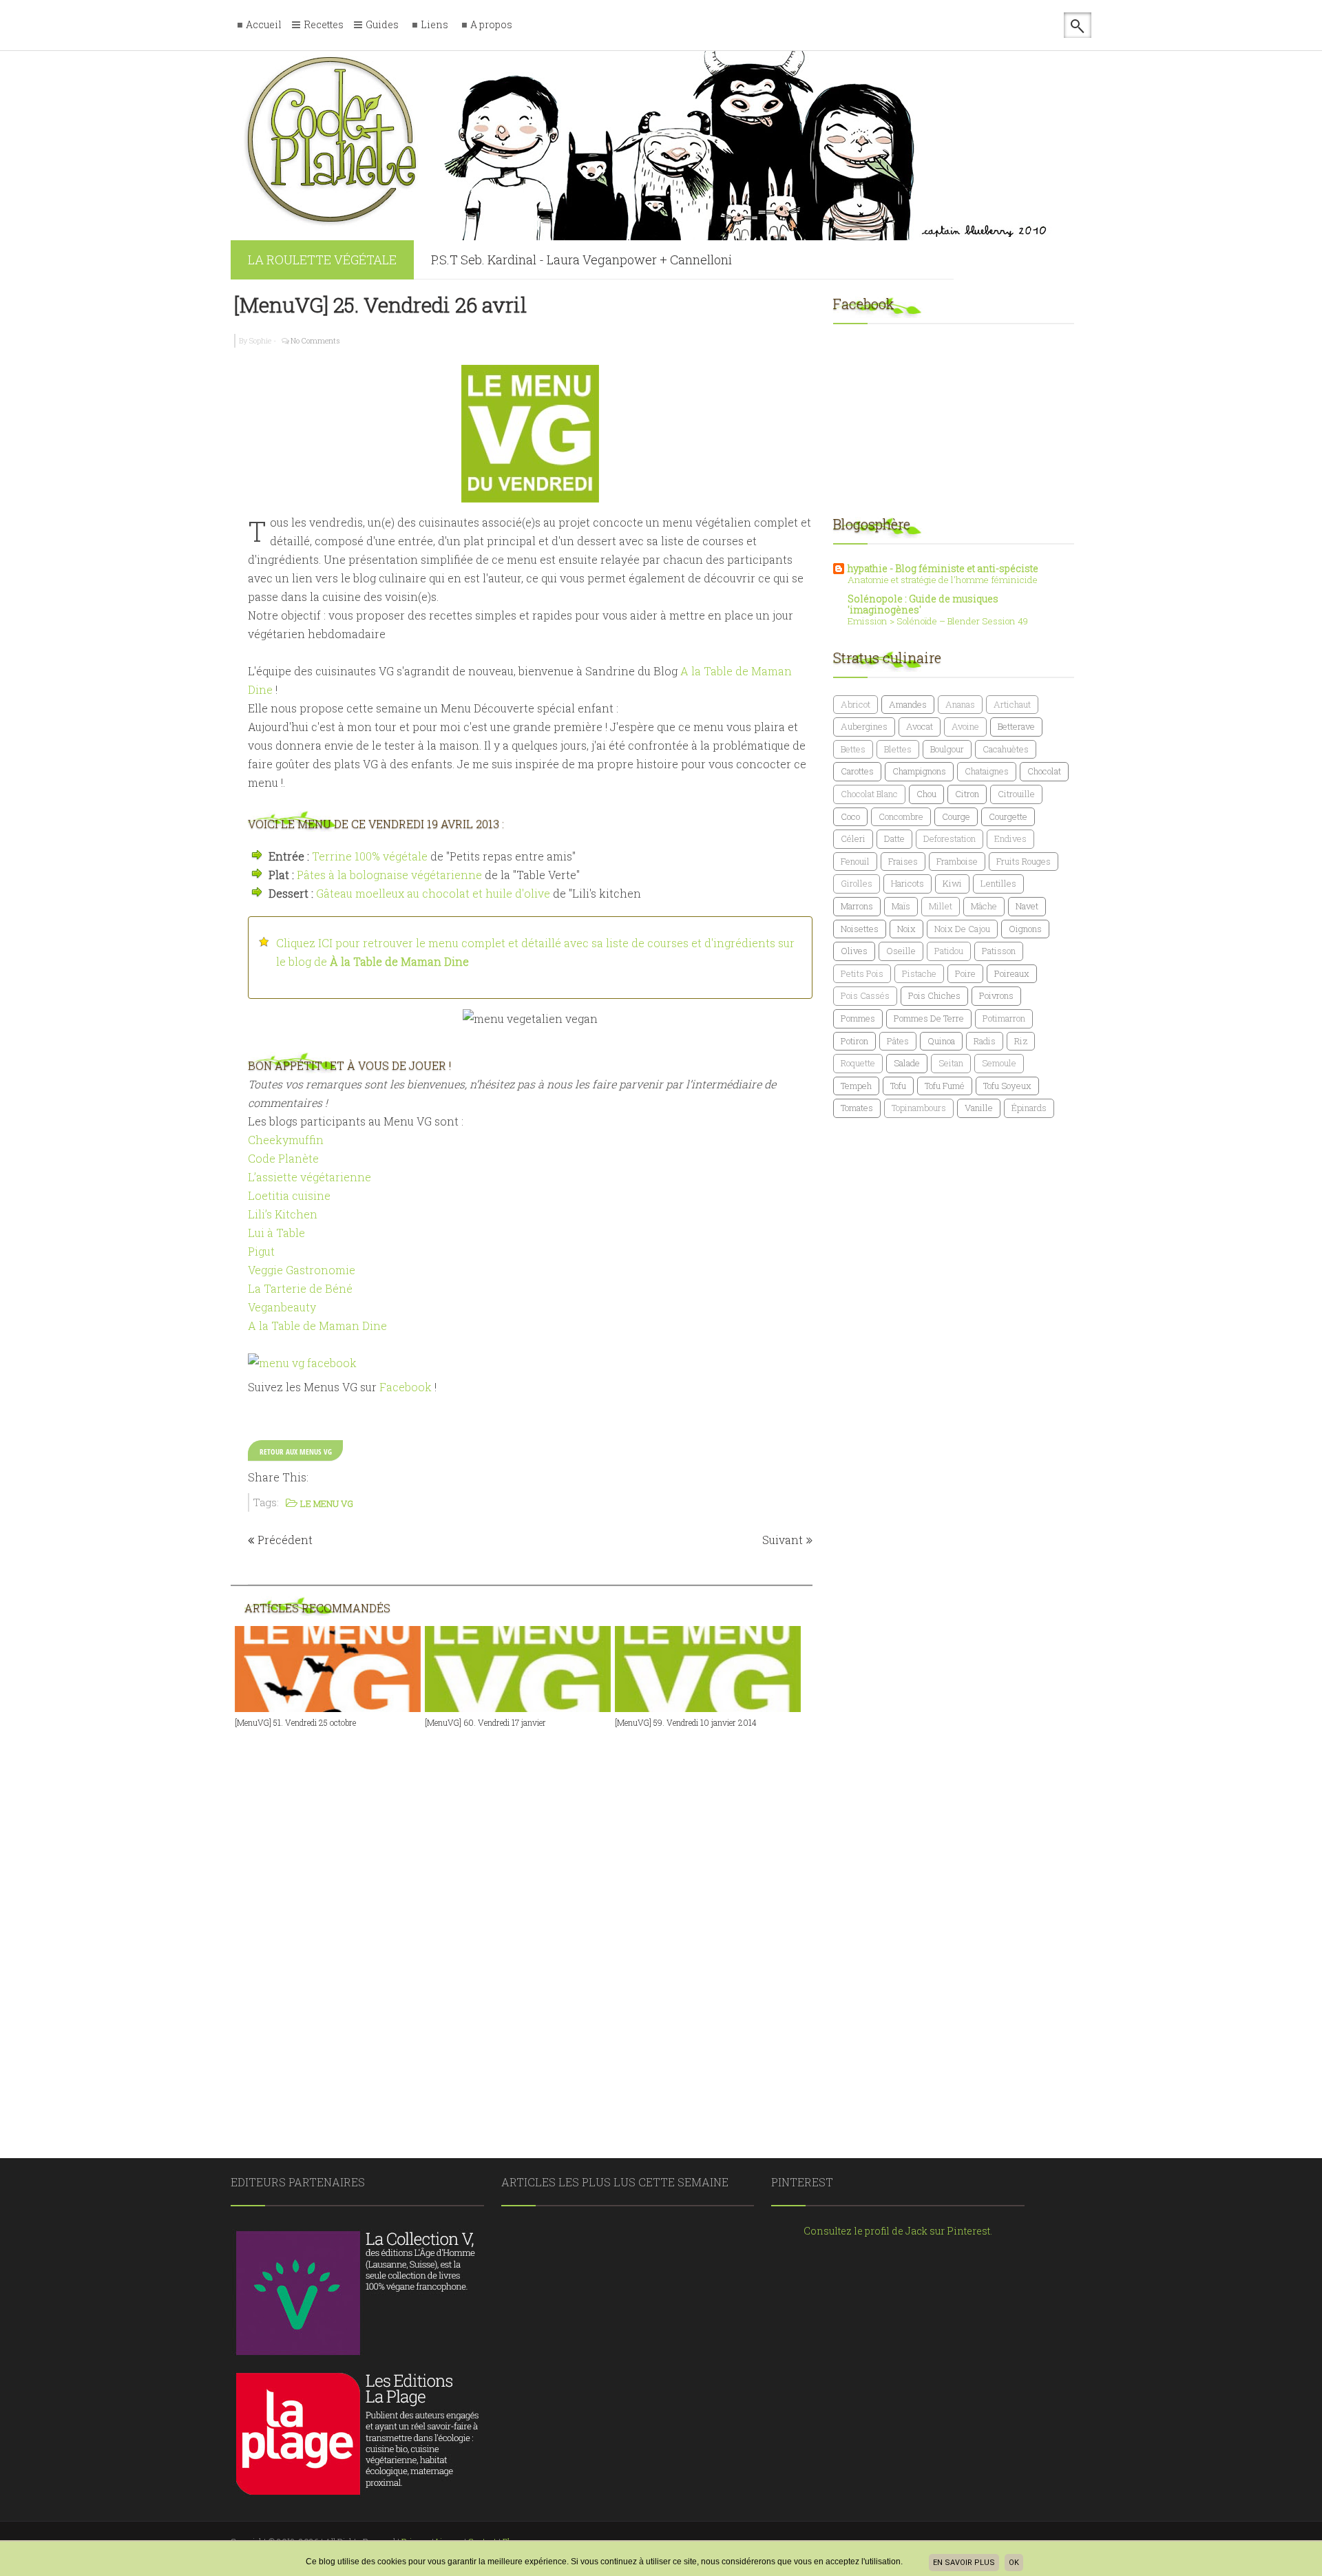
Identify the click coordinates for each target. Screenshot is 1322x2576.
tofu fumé (945, 1086)
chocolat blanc (869, 794)
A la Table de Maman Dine (317, 1326)
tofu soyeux (1007, 1086)
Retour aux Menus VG (296, 1451)
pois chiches (934, 995)
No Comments (315, 340)
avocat (920, 726)
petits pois (862, 973)
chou (926, 794)
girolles (857, 883)
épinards (1029, 1108)
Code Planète (283, 1158)
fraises (903, 861)
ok (1014, 2563)
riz (1021, 1041)
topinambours (919, 1108)
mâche (984, 906)
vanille (979, 1108)
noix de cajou (962, 929)
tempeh (856, 1086)
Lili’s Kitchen (283, 1214)
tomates (857, 1108)
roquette (858, 1063)
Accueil (264, 25)
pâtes (898, 1041)
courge (956, 816)
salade (907, 1063)
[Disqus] (530, 1918)
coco (850, 816)
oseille (901, 951)
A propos (491, 25)
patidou (949, 951)
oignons (1025, 929)
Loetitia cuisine (289, 1195)
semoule (999, 1063)
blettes (898, 749)
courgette (1008, 816)
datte (894, 838)
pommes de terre (929, 1018)
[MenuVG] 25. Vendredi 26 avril (380, 305)
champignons (919, 771)
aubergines (864, 726)
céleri (853, 838)
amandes (908, 704)
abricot (856, 704)
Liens (434, 25)
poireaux (1012, 973)
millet (941, 906)
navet (1027, 906)
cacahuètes (1006, 749)
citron (967, 794)
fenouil (855, 861)
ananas (960, 704)
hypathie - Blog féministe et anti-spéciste (943, 568)
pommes (858, 1018)
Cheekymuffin (286, 1140)
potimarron (1004, 1018)
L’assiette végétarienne (309, 1177)
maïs (901, 906)
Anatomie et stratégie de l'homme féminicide (943, 580)
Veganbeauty (282, 1307)
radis (985, 1041)
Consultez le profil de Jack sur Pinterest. (898, 2231)
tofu (898, 1086)
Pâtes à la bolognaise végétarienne (389, 875)
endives (1010, 838)
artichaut (1012, 704)
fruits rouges (1024, 861)
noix (906, 929)
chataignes (987, 771)
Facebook (406, 1387)
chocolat (1044, 771)
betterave (1016, 726)
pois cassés (865, 995)
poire (965, 973)
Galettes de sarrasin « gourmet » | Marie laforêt (563, 261)
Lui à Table (276, 1233)
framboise (957, 861)
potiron (854, 1041)
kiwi (952, 883)
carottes (857, 771)
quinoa (941, 1041)
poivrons (996, 995)
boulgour (947, 749)
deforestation (949, 838)
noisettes (860, 929)
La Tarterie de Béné (300, 1288)
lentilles (998, 883)
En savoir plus (964, 2563)
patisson (999, 951)
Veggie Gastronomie (302, 1270)
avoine (965, 726)
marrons (857, 906)
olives (854, 951)
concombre (901, 816)
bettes (853, 749)
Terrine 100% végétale (370, 856)
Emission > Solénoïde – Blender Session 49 (938, 621)
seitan (951, 1063)
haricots (907, 883)
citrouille (1016, 794)
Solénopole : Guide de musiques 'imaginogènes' (923, 604)
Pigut (261, 1251)
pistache (919, 973)
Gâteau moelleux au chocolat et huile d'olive (433, 893)
